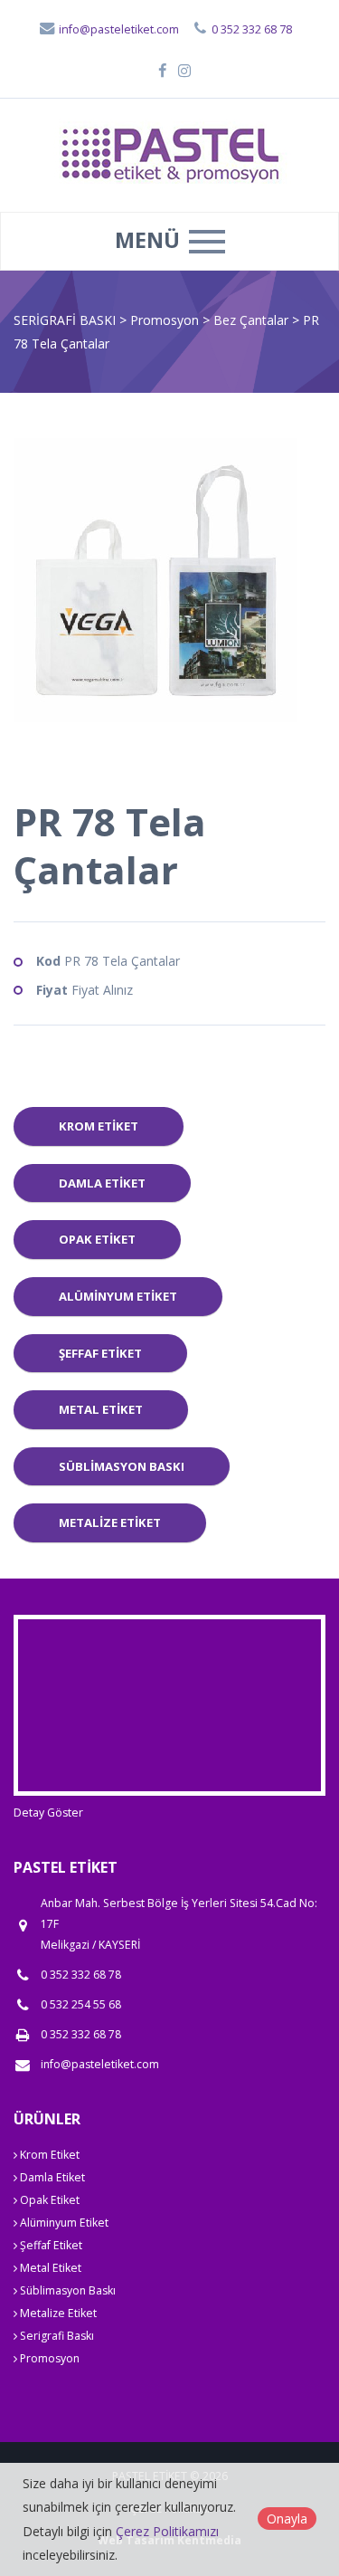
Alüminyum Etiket (118, 1296)
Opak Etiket (97, 1239)
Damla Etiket (102, 1183)
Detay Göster (48, 1813)
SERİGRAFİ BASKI (65, 320)
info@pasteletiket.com (118, 29)
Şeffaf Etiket (100, 1353)
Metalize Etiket (110, 1522)
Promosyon (166, 320)
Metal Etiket (101, 1409)
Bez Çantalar (253, 320)
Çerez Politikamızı (167, 2531)
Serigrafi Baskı (56, 2336)
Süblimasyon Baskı (122, 1466)
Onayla (287, 2519)
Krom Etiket (99, 1126)
